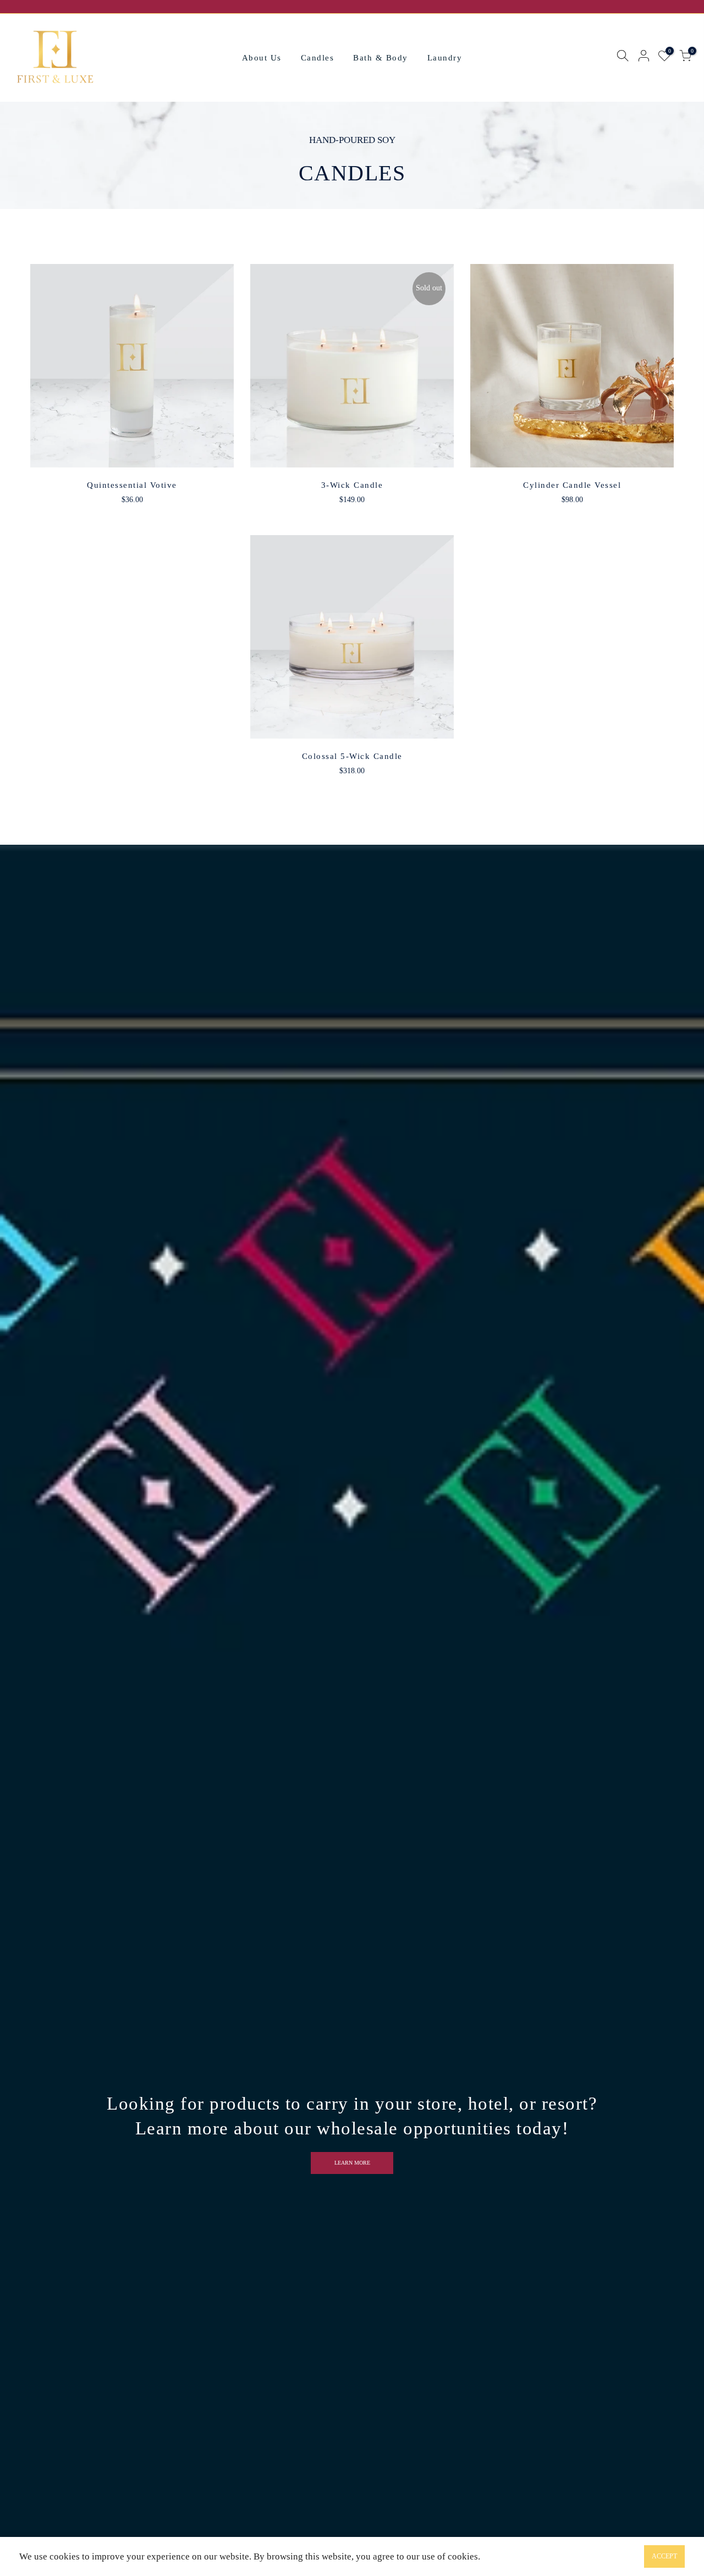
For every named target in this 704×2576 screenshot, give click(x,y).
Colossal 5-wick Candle (352, 756)
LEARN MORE (352, 2163)
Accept (664, 2556)
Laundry (445, 58)
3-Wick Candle (352, 485)
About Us (262, 58)
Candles (318, 58)
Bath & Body (381, 58)
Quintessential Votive (132, 485)
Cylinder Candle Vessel (572, 485)
